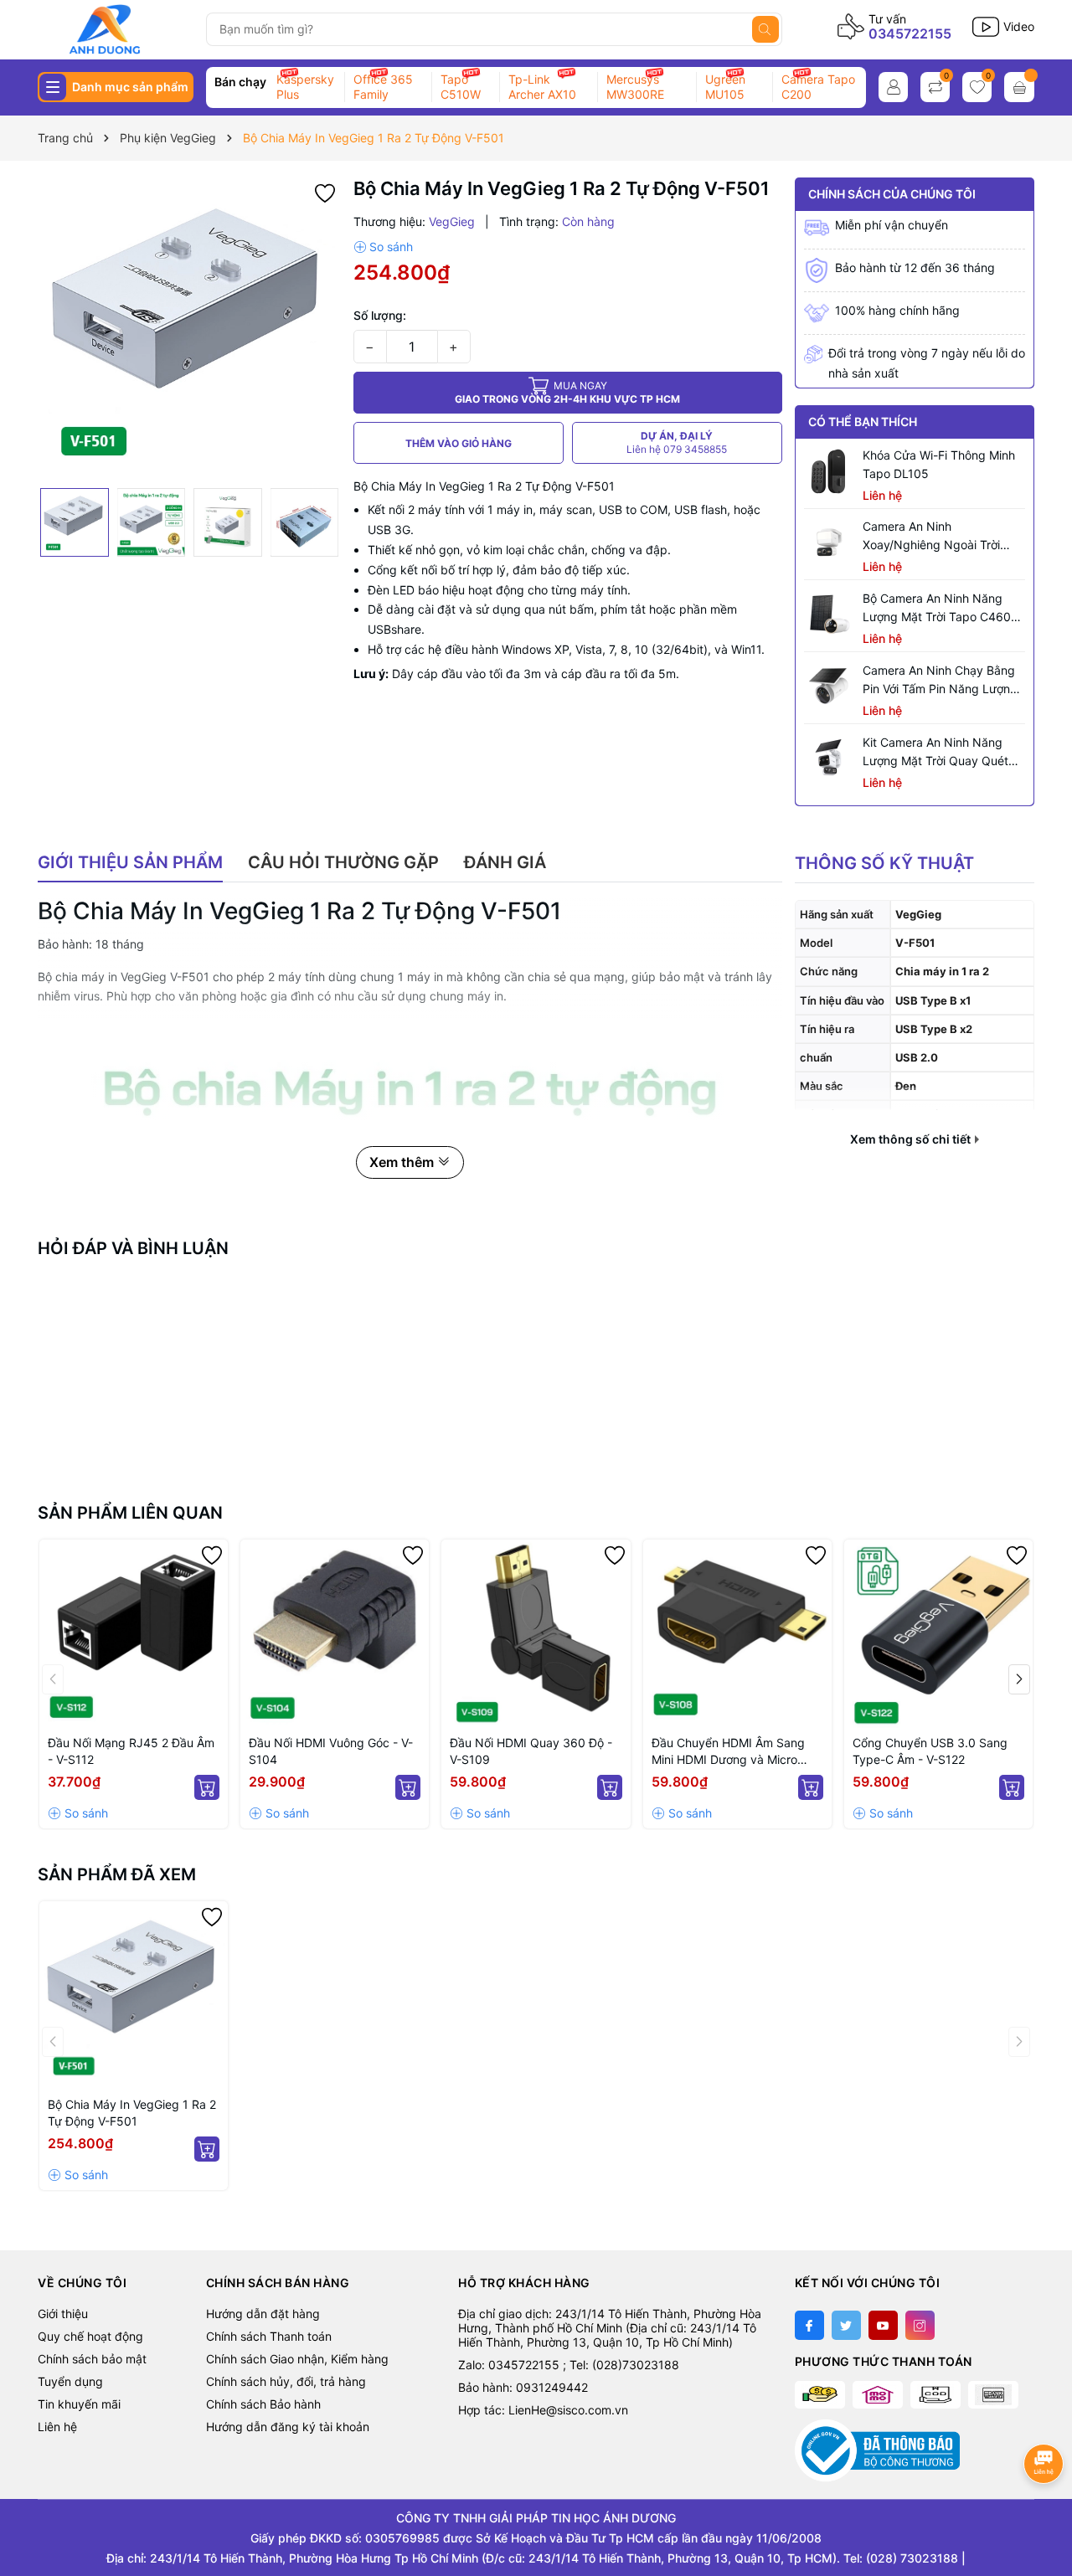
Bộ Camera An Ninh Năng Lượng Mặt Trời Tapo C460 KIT (937, 609)
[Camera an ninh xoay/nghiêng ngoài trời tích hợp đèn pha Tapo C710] (829, 542)
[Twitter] (846, 2325)
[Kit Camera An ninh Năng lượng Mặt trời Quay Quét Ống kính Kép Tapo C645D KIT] (829, 758)
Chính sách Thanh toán (269, 2336)
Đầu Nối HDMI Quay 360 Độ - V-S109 (531, 1751)
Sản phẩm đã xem (117, 1874)
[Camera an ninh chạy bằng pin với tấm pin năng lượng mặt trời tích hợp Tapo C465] (829, 686)
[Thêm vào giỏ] (207, 1787)
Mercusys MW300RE (635, 87)
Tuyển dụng (70, 2381)
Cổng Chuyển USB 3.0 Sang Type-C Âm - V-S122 (930, 1751)
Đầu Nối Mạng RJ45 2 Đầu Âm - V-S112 (131, 1751)
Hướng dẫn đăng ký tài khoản (288, 2427)
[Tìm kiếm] (765, 29)
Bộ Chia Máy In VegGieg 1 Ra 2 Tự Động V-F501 (132, 2113)
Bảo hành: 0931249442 (523, 2387)
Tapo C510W (461, 87)
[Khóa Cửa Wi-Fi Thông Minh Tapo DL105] (829, 471)
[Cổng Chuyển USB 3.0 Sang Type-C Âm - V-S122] (938, 1634)
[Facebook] (809, 2325)
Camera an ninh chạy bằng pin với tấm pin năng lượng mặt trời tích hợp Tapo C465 (944, 681)
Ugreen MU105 (725, 87)
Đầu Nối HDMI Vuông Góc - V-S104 (331, 1751)
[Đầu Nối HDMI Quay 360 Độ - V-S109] (536, 1634)
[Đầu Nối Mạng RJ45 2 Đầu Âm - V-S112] (134, 1634)
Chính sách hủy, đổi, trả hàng (286, 2381)
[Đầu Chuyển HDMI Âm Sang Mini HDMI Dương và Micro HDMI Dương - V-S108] (737, 1634)
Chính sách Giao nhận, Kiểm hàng (297, 2359)
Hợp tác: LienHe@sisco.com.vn (543, 2410)
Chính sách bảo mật (92, 2359)
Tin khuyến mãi (79, 2404)
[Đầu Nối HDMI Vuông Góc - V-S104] (335, 1634)
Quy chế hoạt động (90, 2336)
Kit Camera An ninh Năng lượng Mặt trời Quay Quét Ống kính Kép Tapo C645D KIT (937, 753)
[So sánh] (383, 247)
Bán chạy (240, 82)
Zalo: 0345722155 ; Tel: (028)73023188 (569, 2365)
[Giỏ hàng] (1019, 87)
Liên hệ (57, 2427)
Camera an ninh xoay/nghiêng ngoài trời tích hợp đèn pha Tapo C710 (943, 537)
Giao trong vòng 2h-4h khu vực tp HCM (567, 392)
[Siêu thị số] (116, 29)
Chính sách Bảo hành (263, 2404)
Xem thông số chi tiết (912, 1139)
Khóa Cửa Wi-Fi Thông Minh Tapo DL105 (939, 464)
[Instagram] (920, 2325)
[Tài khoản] (893, 87)
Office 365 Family (383, 87)
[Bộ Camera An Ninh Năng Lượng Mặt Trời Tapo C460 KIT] (829, 614)
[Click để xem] (189, 329)
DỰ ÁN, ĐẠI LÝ (677, 442)
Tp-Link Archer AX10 (542, 87)
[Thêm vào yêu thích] (325, 191)
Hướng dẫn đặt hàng (263, 2314)
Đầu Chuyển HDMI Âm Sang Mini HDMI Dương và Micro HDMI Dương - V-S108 (728, 1752)
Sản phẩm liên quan (130, 1513)
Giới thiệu (63, 2314)
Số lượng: (380, 315)
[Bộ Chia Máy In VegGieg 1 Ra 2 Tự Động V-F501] (134, 1995)
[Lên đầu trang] (1045, 2507)
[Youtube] (883, 2325)
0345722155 (910, 33)
